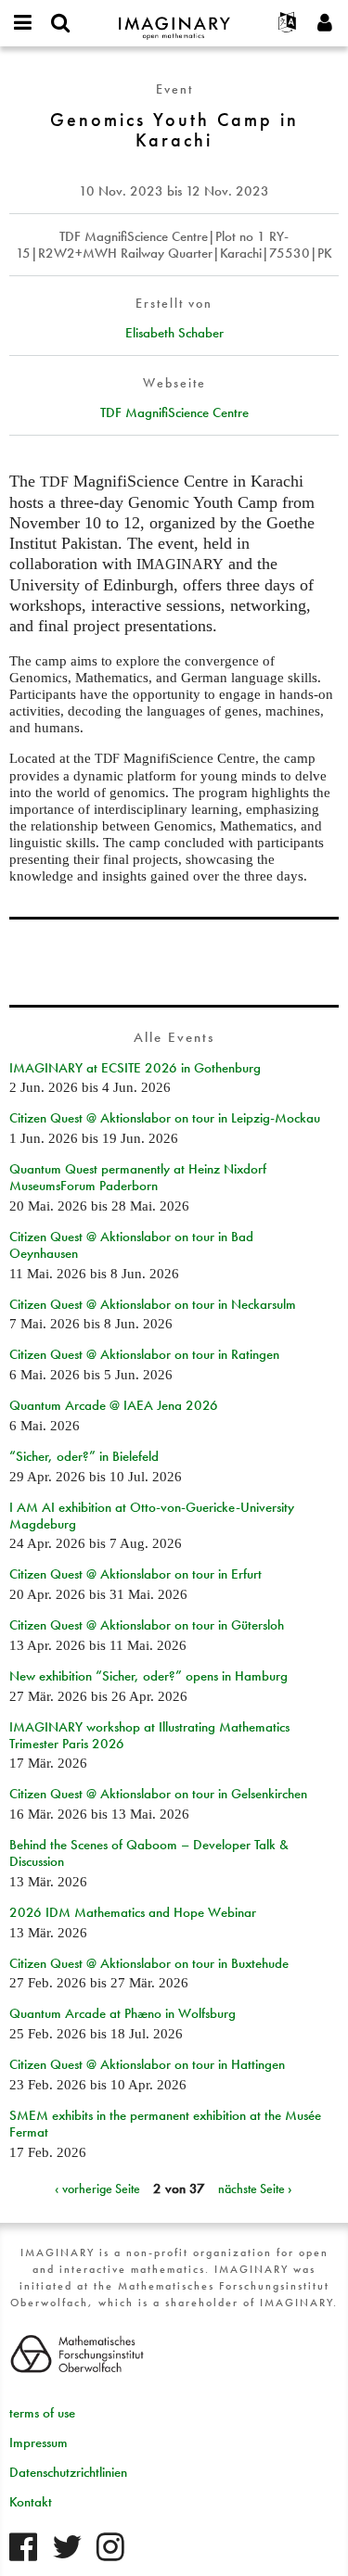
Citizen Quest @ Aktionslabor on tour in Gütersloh (147, 1625)
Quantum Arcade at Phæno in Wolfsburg (122, 2013)
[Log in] (325, 23)
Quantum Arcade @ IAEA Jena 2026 (114, 1405)
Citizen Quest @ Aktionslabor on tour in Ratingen (144, 1354)
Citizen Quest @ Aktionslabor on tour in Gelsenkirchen (158, 1794)
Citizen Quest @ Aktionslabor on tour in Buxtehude (149, 1963)
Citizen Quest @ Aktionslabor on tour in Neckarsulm (153, 1304)
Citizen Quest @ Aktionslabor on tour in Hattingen (147, 2064)
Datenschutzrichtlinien (68, 2472)
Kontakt (31, 2502)
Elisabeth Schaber (174, 333)
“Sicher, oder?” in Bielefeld (84, 1456)
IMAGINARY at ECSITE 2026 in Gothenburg (135, 1068)
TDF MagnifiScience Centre (174, 412)
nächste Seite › (255, 2189)
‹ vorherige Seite (97, 2189)
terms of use (42, 2413)
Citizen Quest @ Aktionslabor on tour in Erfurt (135, 1574)
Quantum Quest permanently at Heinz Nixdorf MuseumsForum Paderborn (138, 1177)
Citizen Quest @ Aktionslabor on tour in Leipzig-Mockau (165, 1118)
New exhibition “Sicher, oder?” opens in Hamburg (148, 1676)
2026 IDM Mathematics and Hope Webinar (133, 1912)
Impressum (39, 2443)
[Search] (60, 23)
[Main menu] (23, 23)
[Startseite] (174, 20)
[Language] (288, 23)
